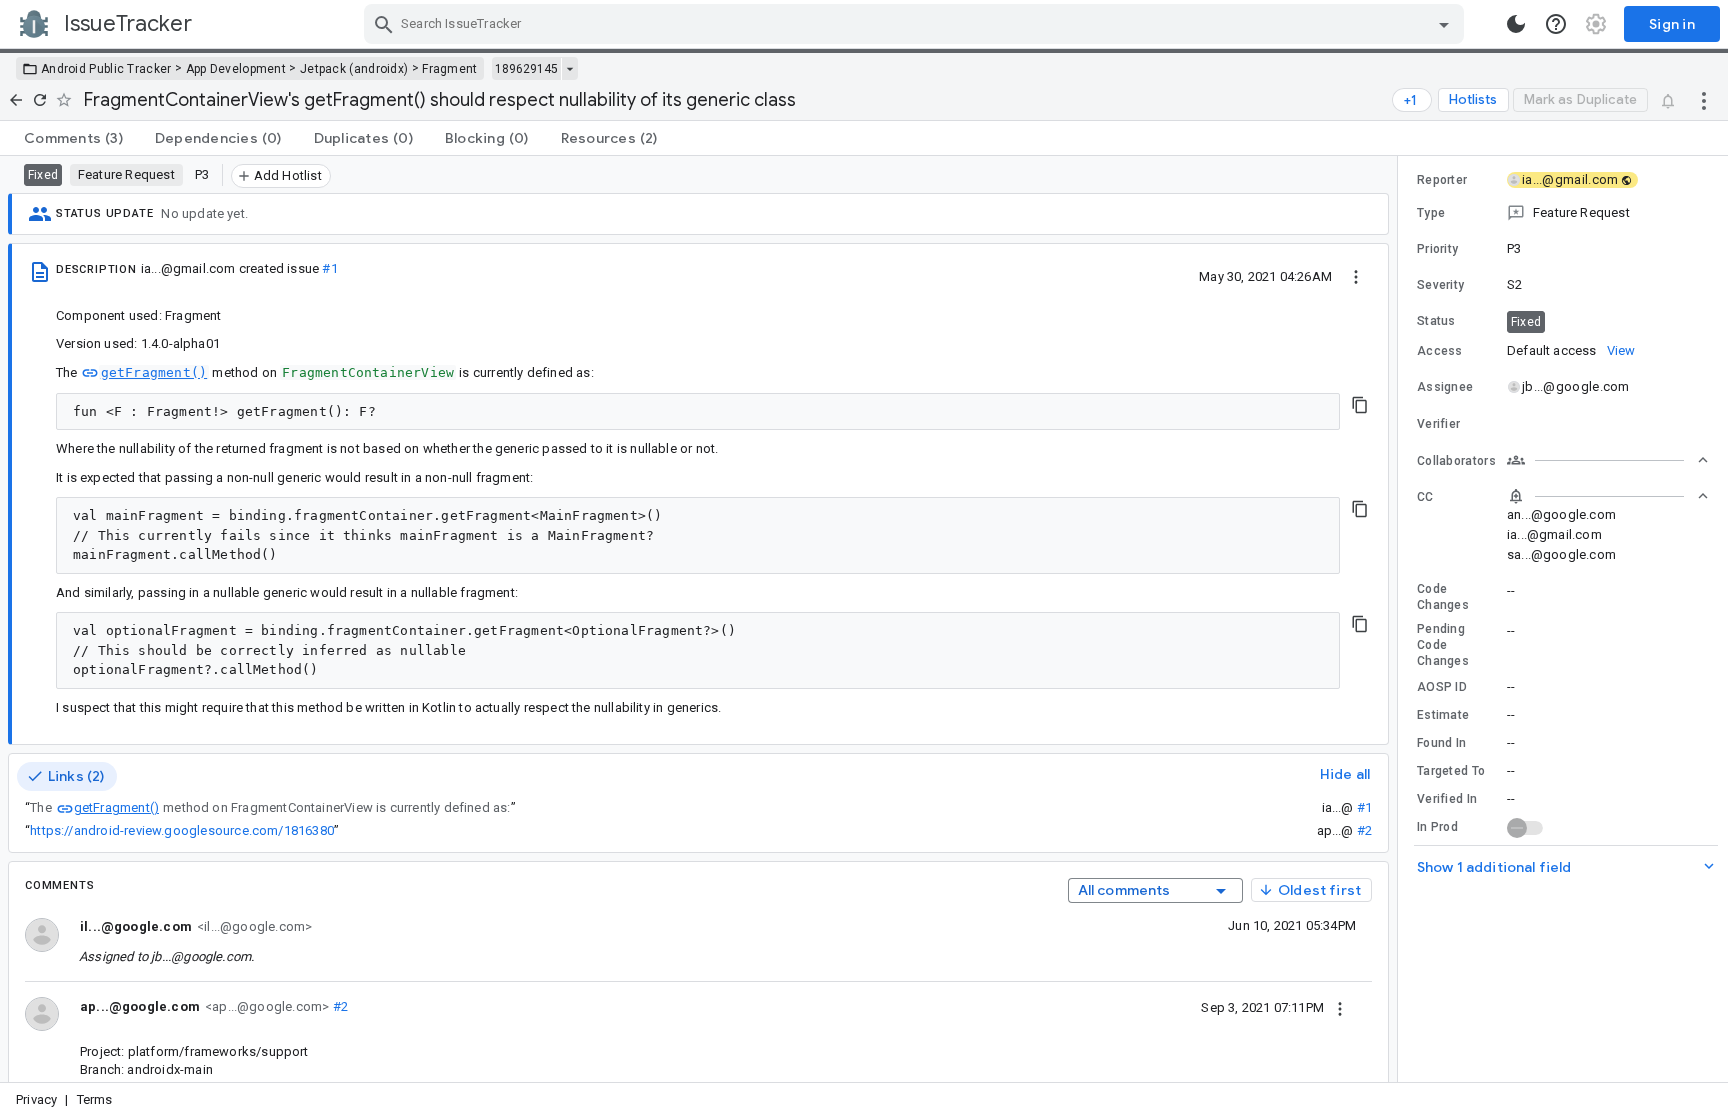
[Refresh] (40, 100)
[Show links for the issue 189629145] (569, 69)
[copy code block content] (1360, 405)
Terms (95, 1099)
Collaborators (1456, 461)
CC (1425, 497)
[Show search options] (1444, 24)
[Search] (384, 24)
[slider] (1401, 619)
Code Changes (1443, 597)
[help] (1556, 24)
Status (1436, 321)
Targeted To (1451, 771)
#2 (1364, 830)
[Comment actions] (1340, 1007)
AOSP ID (1442, 687)
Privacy (36, 1099)
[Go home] (16, 100)
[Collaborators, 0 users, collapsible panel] (1608, 460)
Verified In (1447, 799)
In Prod (1437, 827)
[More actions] (1704, 100)
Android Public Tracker (106, 69)
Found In (1441, 743)
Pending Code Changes (1443, 645)
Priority (1437, 249)
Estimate (1443, 715)
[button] (1563, 213)
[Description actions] (1356, 276)
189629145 (526, 69)
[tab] (73, 138)
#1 (329, 268)
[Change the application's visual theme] (1516, 24)
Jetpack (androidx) (354, 69)
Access (1440, 351)
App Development (236, 69)
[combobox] (916, 24)
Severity (1440, 285)
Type (1431, 213)
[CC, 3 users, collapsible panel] (1608, 496)
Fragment (449, 69)
